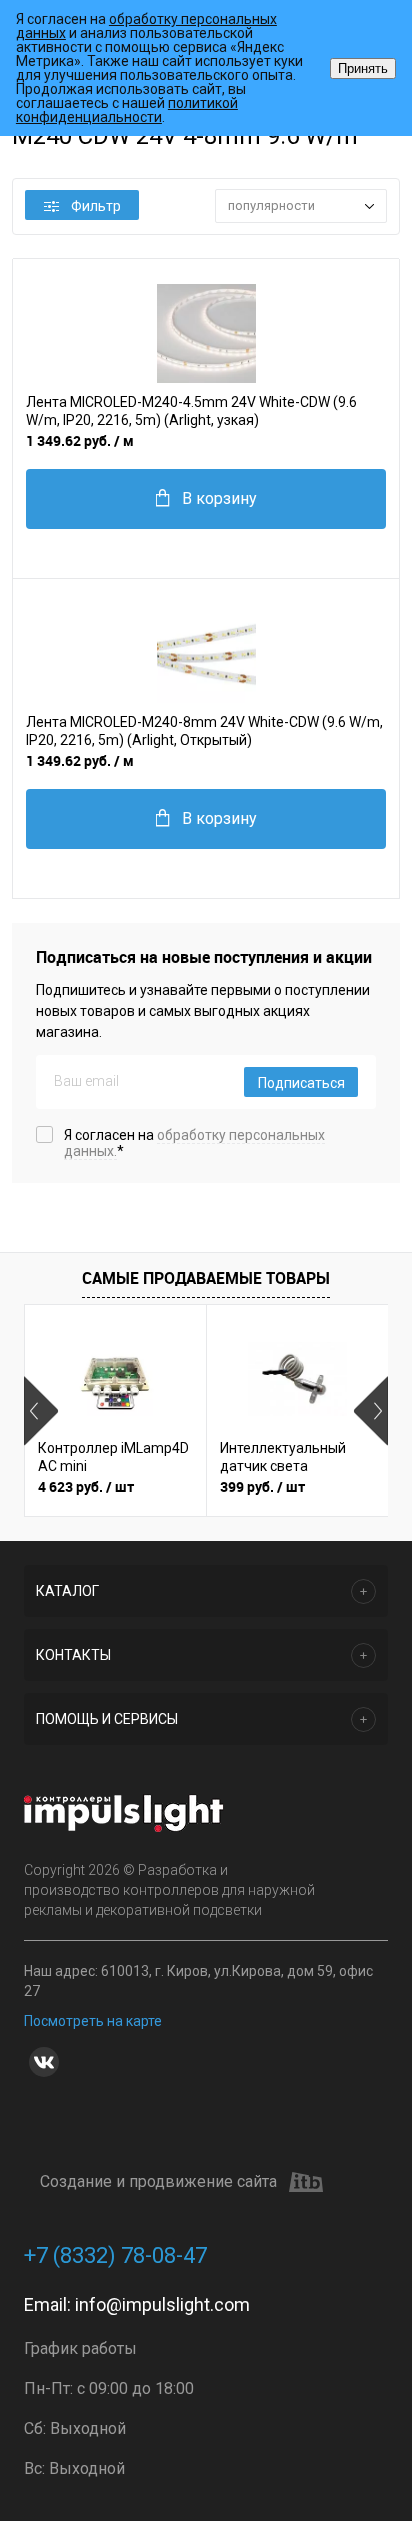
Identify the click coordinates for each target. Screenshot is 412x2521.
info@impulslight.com (162, 2304)
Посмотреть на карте (93, 2021)
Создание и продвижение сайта (158, 2181)
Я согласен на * (194, 1143)
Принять (363, 68)
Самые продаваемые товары (206, 1278)
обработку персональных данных (146, 26)
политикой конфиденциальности (127, 110)
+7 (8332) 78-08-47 (115, 2255)
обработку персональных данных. (194, 1143)
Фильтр (96, 206)
